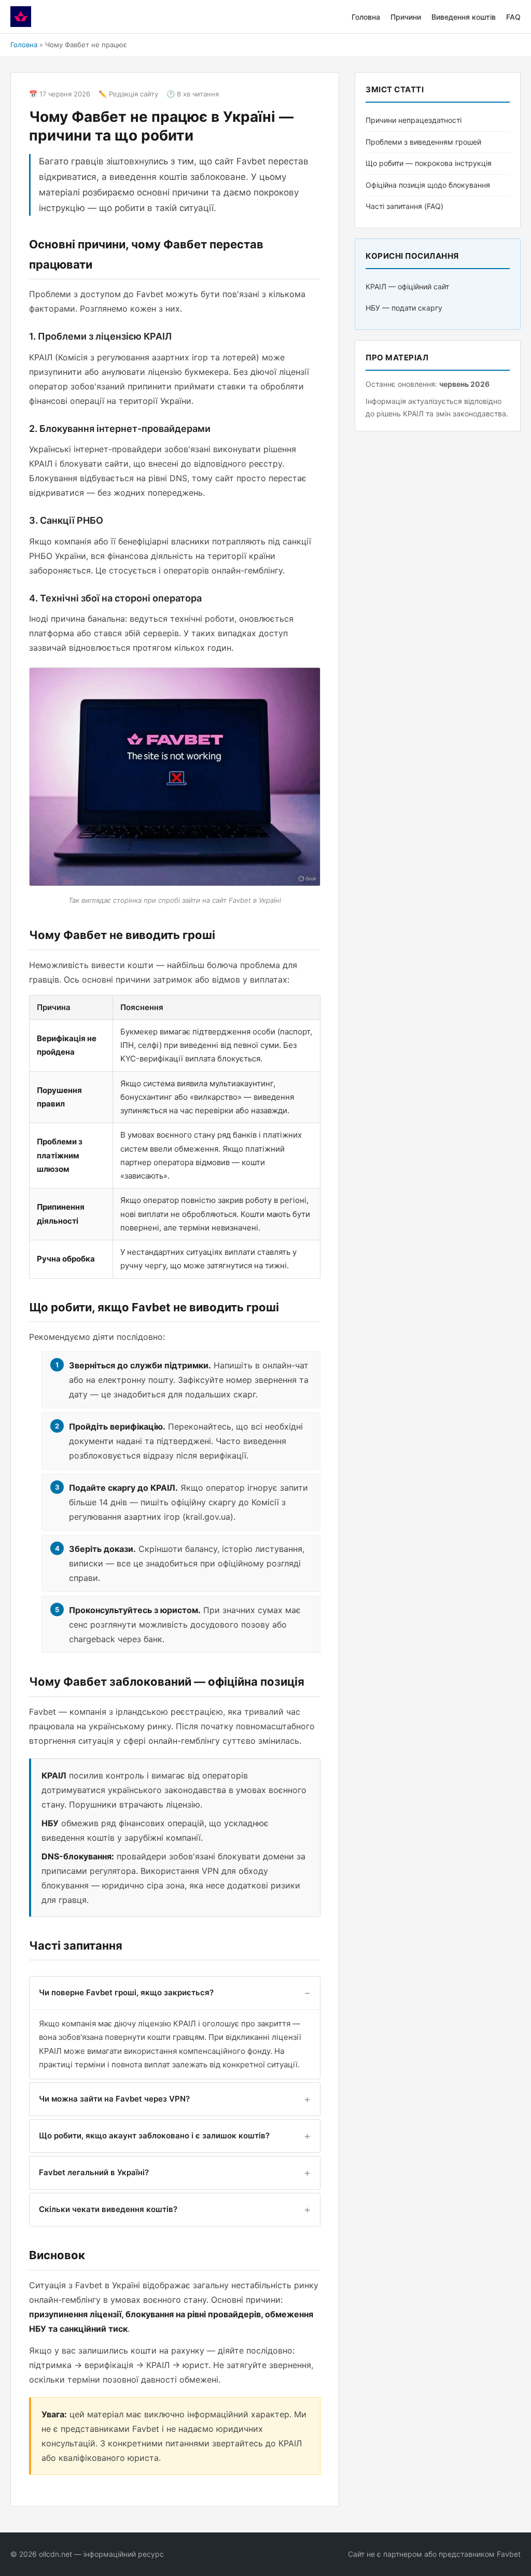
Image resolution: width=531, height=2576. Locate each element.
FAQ (513, 17)
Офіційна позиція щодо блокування (428, 185)
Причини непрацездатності (414, 120)
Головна (366, 17)
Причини (406, 17)
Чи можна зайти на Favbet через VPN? (114, 2099)
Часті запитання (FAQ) (404, 206)
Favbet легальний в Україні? (94, 2172)
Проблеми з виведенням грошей (423, 142)
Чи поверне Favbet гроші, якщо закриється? (126, 1992)
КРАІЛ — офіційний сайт (407, 286)
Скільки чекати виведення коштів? (108, 2209)
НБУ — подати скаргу (404, 308)
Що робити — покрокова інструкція (429, 163)
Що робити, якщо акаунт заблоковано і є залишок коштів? (154, 2136)
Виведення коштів (464, 17)
